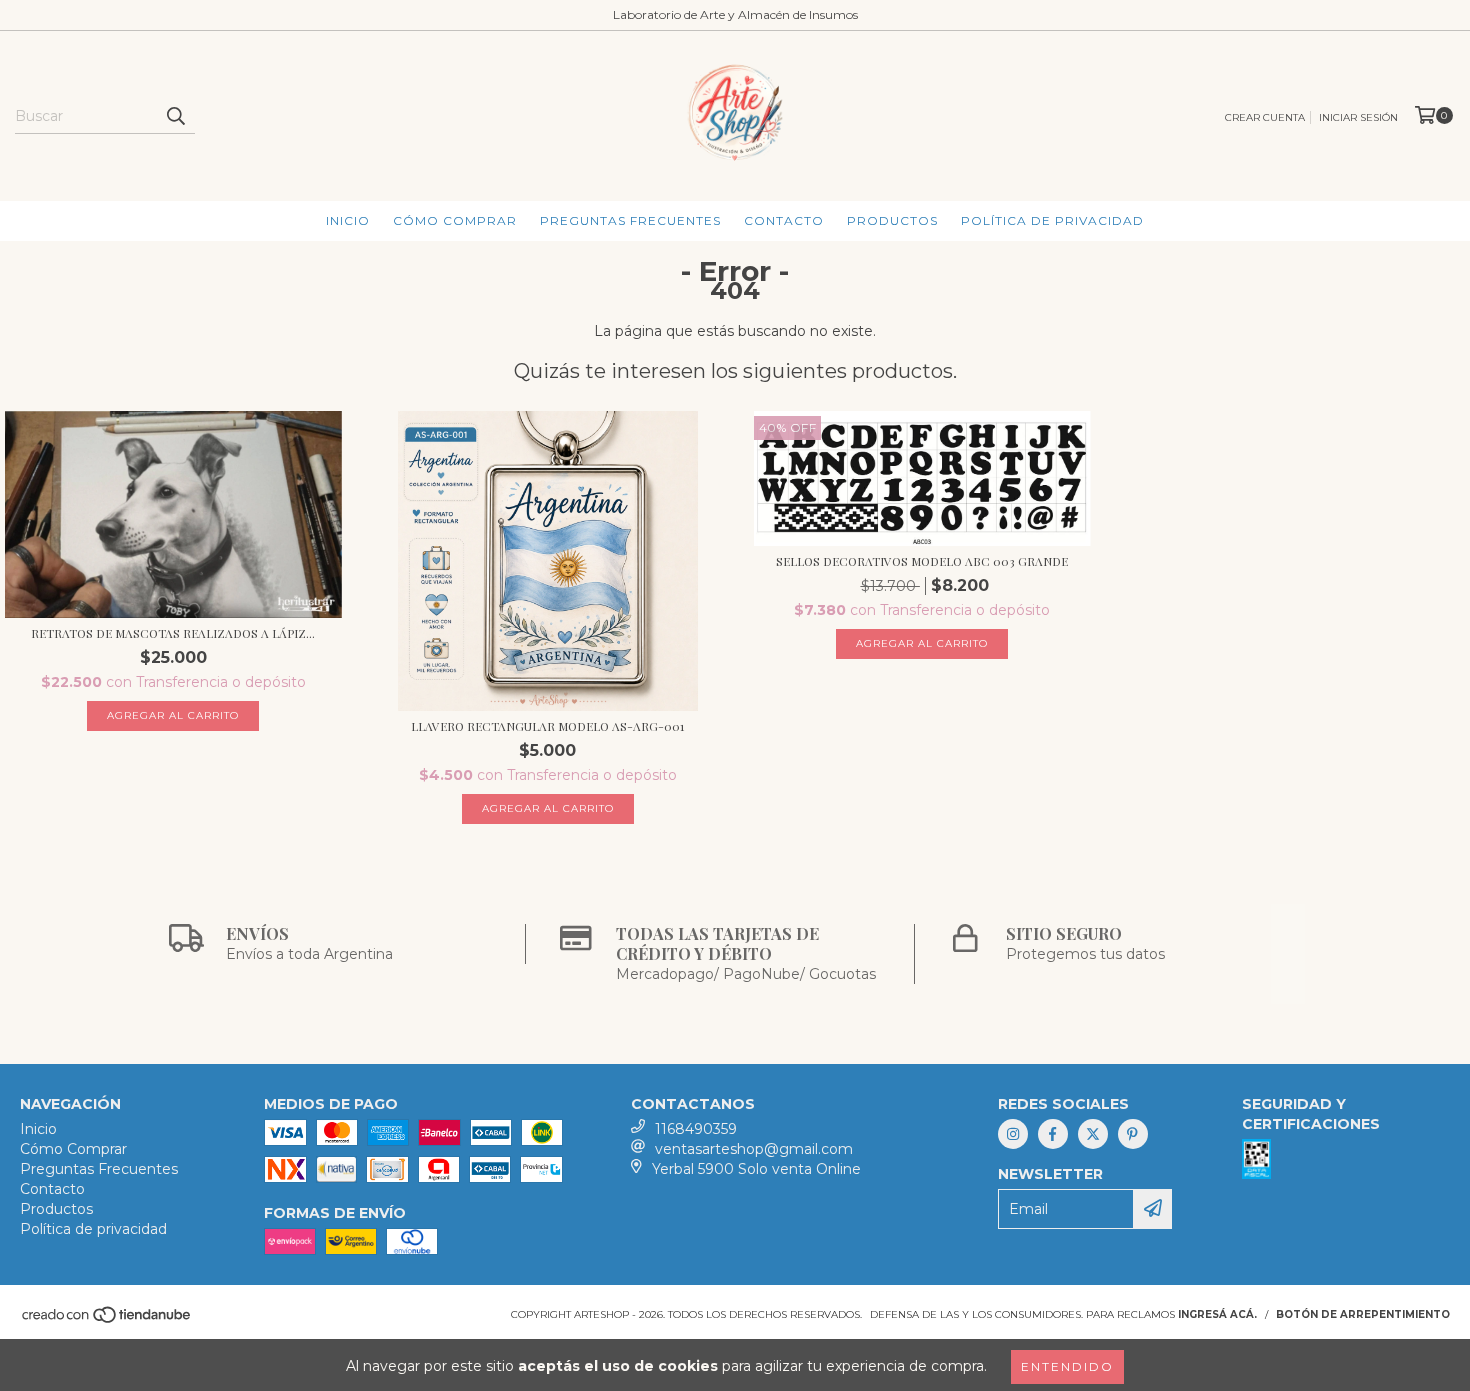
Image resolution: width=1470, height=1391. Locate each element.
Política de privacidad (1052, 220)
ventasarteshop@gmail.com (754, 1149)
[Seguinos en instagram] (1013, 1134)
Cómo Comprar (455, 220)
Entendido (1067, 1366)
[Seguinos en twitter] (1093, 1134)
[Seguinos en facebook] (1053, 1134)
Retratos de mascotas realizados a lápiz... (173, 633)
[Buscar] (175, 116)
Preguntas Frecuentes (630, 220)
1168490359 (696, 1129)
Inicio (348, 220)
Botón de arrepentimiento (1363, 1314)
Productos (892, 220)
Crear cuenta (1265, 117)
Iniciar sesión (1358, 117)
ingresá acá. (1217, 1314)
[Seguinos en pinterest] (1133, 1134)
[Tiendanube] (107, 1320)
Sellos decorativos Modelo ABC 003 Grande (922, 561)
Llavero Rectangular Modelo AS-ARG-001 (547, 726)
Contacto (784, 220)
